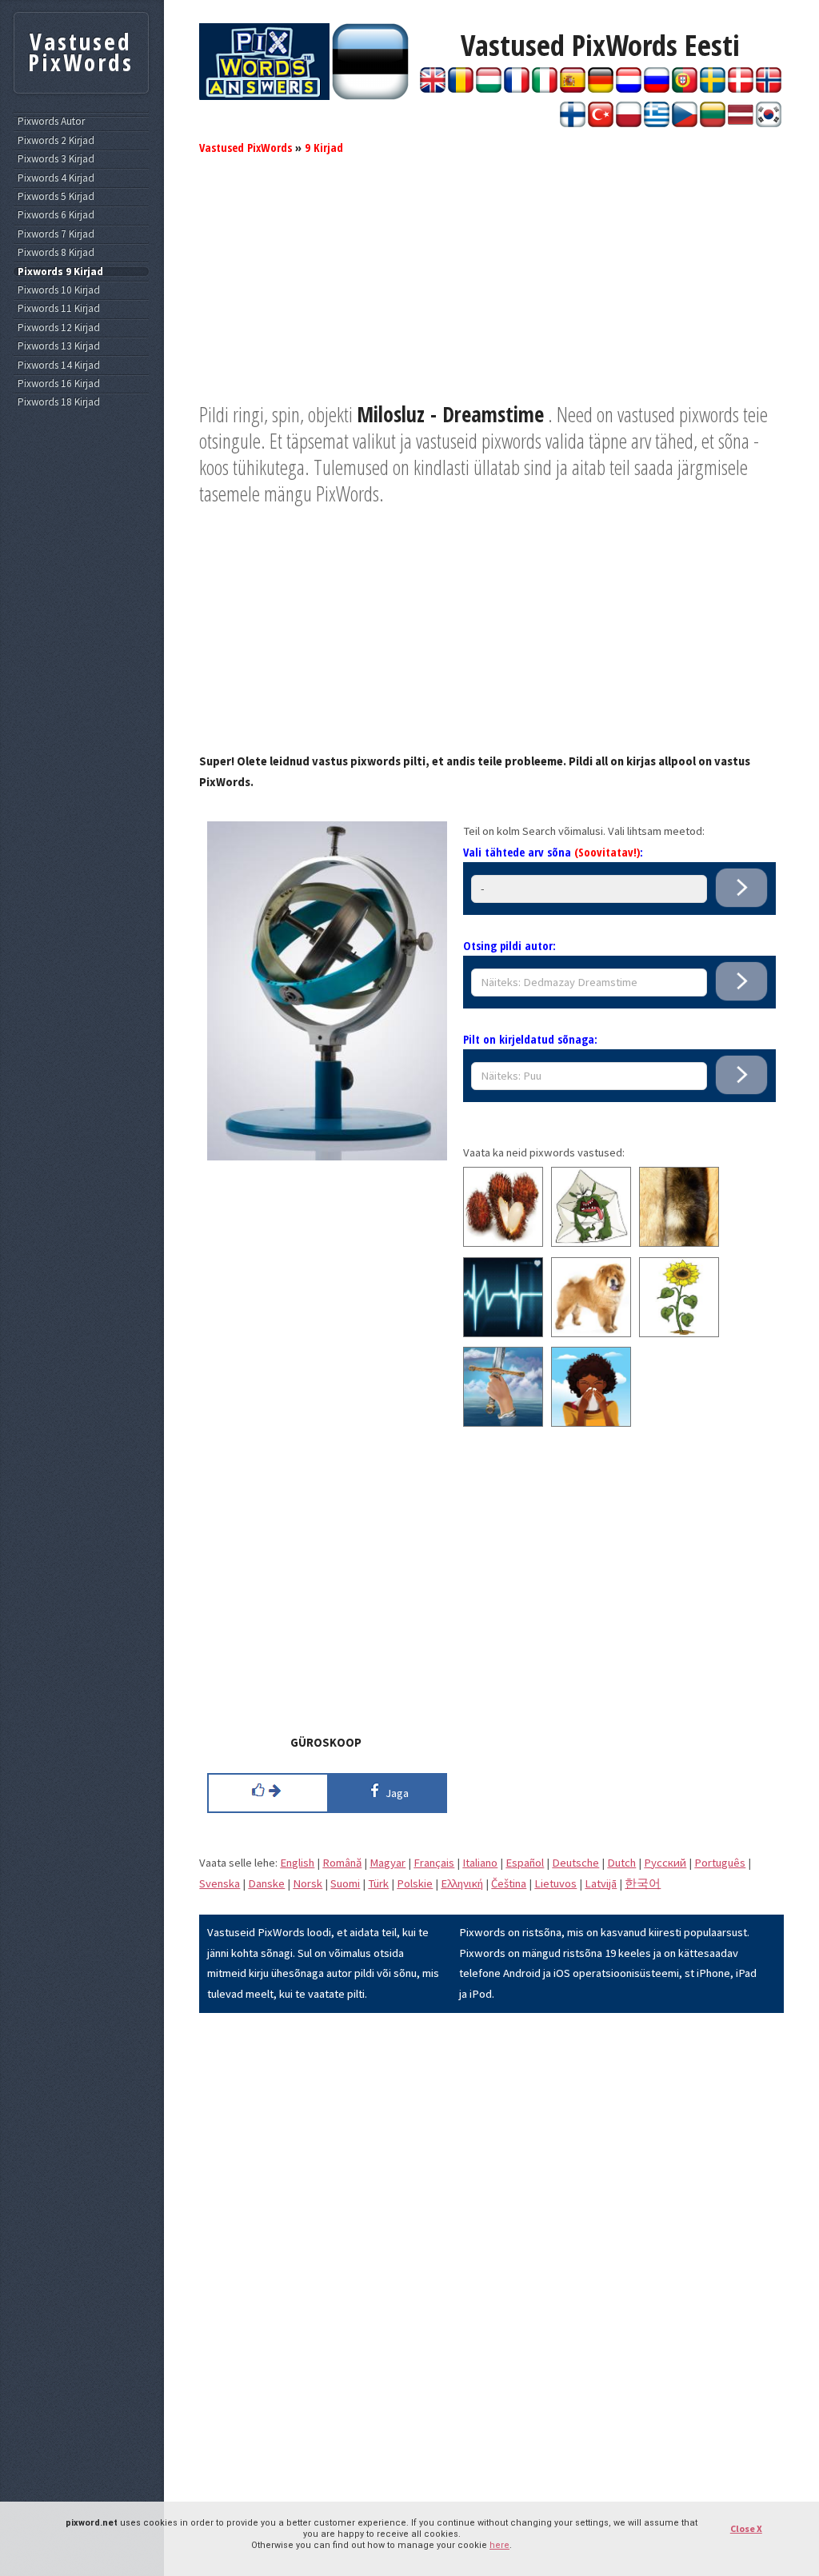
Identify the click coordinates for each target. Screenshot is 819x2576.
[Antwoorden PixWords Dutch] (629, 89)
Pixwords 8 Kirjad (56, 253)
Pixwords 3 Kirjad (56, 159)
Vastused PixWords (246, 147)
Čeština (509, 1883)
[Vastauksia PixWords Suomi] (573, 123)
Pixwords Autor (51, 122)
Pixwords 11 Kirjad (59, 309)
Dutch (621, 1863)
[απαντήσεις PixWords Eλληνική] (657, 123)
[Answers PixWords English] (433, 89)
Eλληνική (462, 1883)
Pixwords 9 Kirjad (60, 272)
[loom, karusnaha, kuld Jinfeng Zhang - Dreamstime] (679, 1243)
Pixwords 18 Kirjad (59, 402)
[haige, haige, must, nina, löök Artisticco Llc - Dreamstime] (591, 1423)
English (297, 1863)
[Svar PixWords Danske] (741, 89)
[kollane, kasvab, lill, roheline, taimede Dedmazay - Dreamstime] (679, 1333)
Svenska (220, 1883)
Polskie (415, 1883)
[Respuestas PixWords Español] (573, 89)
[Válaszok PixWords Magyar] (489, 89)
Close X (746, 2528)
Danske (266, 1883)
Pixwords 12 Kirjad (59, 328)
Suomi (345, 1883)
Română (342, 1863)
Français (434, 1863)
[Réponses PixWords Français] (517, 89)
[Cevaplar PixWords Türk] (601, 123)
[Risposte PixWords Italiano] (545, 89)
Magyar (388, 1863)
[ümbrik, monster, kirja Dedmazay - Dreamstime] (591, 1243)
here (499, 2545)
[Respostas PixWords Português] (685, 89)
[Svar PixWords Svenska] (713, 89)
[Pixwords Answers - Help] (264, 96)
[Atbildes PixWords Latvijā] (741, 123)
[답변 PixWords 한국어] (769, 123)
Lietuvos (555, 1883)
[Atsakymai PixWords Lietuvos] (713, 123)
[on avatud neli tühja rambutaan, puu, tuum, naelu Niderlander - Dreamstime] (503, 1243)
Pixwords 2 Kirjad (56, 141)
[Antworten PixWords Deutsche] (601, 89)
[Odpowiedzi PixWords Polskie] (629, 123)
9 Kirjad (324, 147)
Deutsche (575, 1863)
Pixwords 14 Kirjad (59, 365)
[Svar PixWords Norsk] (769, 89)
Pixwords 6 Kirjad (56, 215)
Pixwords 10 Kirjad (59, 290)
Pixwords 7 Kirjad (56, 234)
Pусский (665, 1863)
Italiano (480, 1863)
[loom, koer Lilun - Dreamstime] (591, 1333)
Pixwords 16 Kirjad (59, 384)
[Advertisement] (491, 290)
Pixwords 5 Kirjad (56, 197)
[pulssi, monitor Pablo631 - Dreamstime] (503, 1333)
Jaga (395, 1793)
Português (720, 1863)
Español (525, 1863)
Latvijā (601, 1883)
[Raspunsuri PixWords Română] (461, 89)
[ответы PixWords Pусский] (657, 89)
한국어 (643, 1883)
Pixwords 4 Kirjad (56, 178)
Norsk (308, 1883)
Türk (378, 1883)
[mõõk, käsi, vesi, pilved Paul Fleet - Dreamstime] (503, 1423)
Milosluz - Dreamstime (450, 414)
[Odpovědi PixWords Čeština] (685, 123)
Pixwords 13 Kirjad (59, 346)
